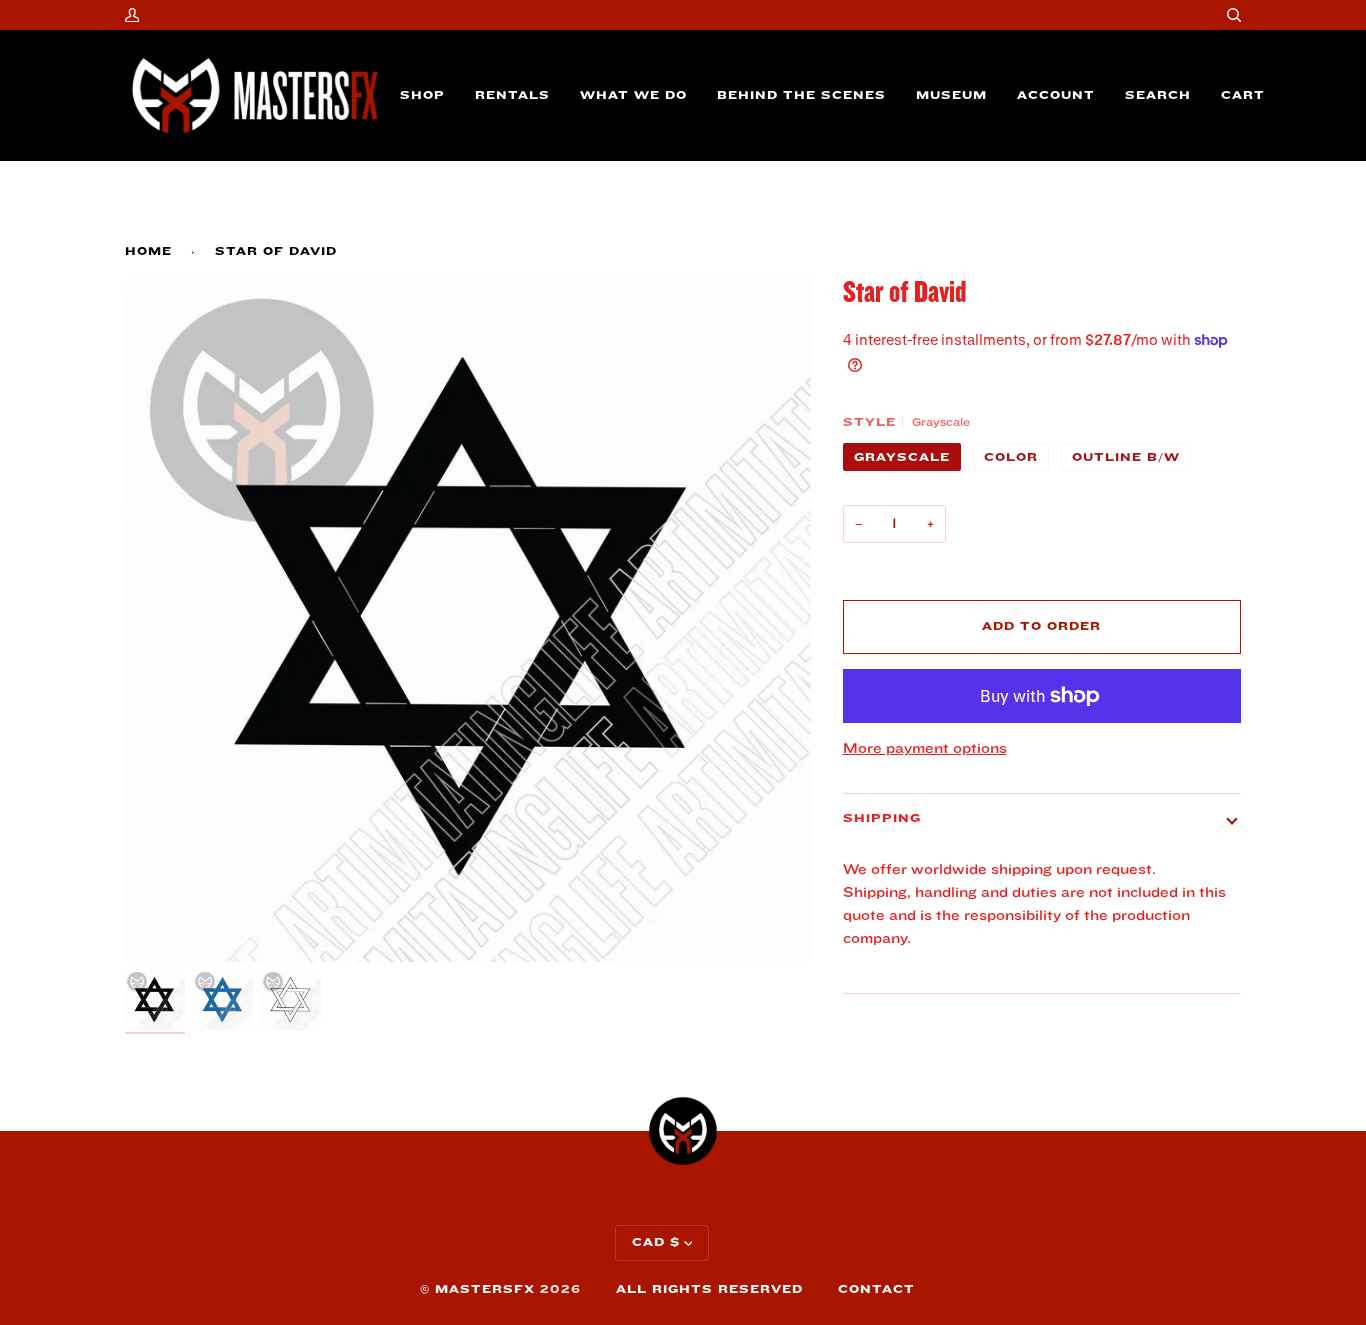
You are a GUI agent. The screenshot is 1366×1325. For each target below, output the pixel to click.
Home (148, 251)
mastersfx (485, 1289)
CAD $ (656, 1242)
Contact (876, 1289)
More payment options (925, 748)
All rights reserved (709, 1289)
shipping (882, 818)
